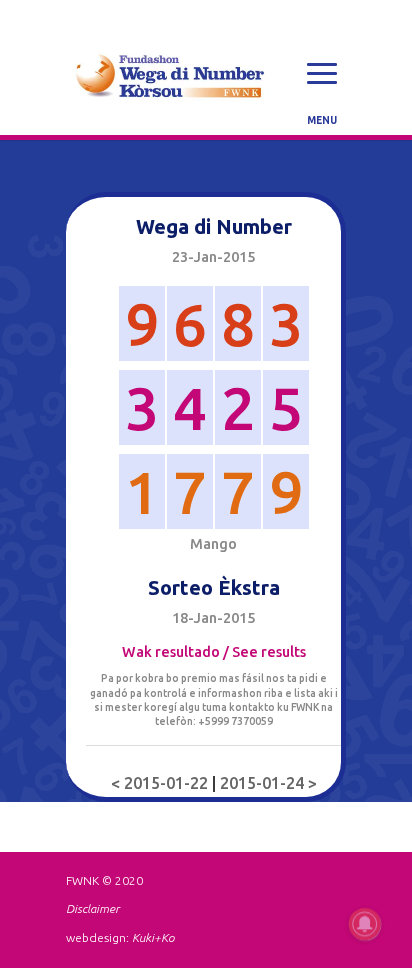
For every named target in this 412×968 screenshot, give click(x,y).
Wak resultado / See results (214, 652)
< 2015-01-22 (161, 783)
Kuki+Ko (153, 937)
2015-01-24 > (268, 783)
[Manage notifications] (365, 924)
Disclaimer (92, 908)
